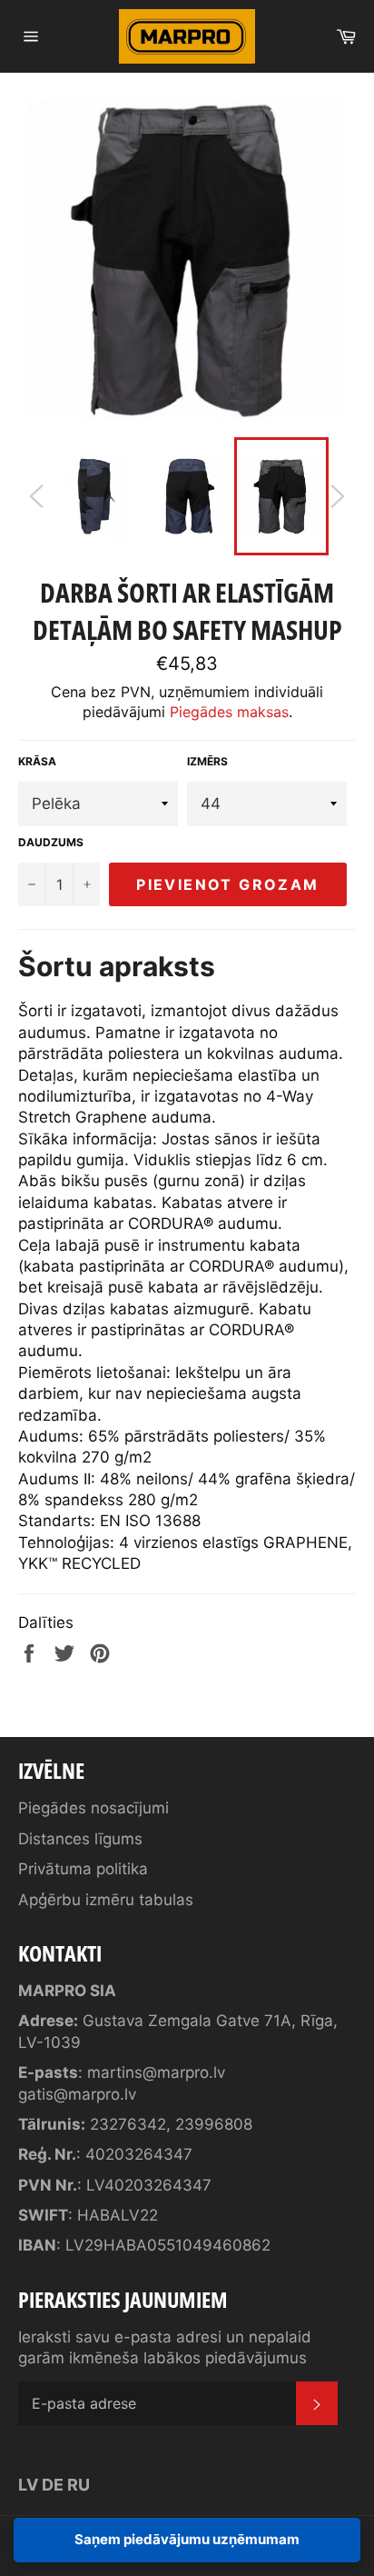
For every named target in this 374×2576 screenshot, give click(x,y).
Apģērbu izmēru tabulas (106, 1900)
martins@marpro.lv (156, 2072)
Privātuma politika (83, 1869)
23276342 (128, 2124)
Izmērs (207, 761)
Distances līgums (80, 1839)
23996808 (214, 2124)
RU (79, 2485)
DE (53, 2485)
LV (28, 2485)
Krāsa (37, 761)
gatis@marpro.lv (77, 2094)
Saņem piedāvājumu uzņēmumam (187, 2539)
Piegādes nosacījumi (93, 1808)
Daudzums (51, 842)
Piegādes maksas (229, 712)
